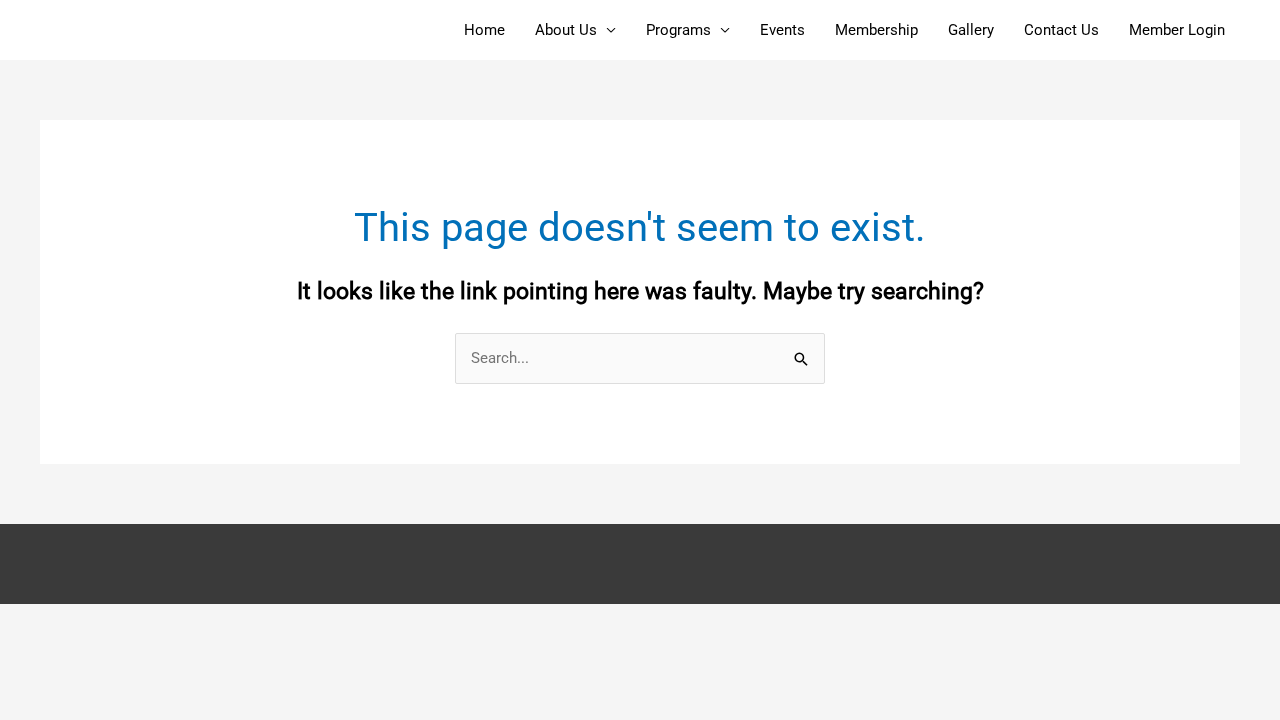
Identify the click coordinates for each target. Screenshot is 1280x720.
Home (484, 30)
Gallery (971, 30)
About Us (566, 30)
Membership (876, 30)
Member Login (1177, 30)
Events (782, 30)
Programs (678, 30)
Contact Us (1061, 30)
